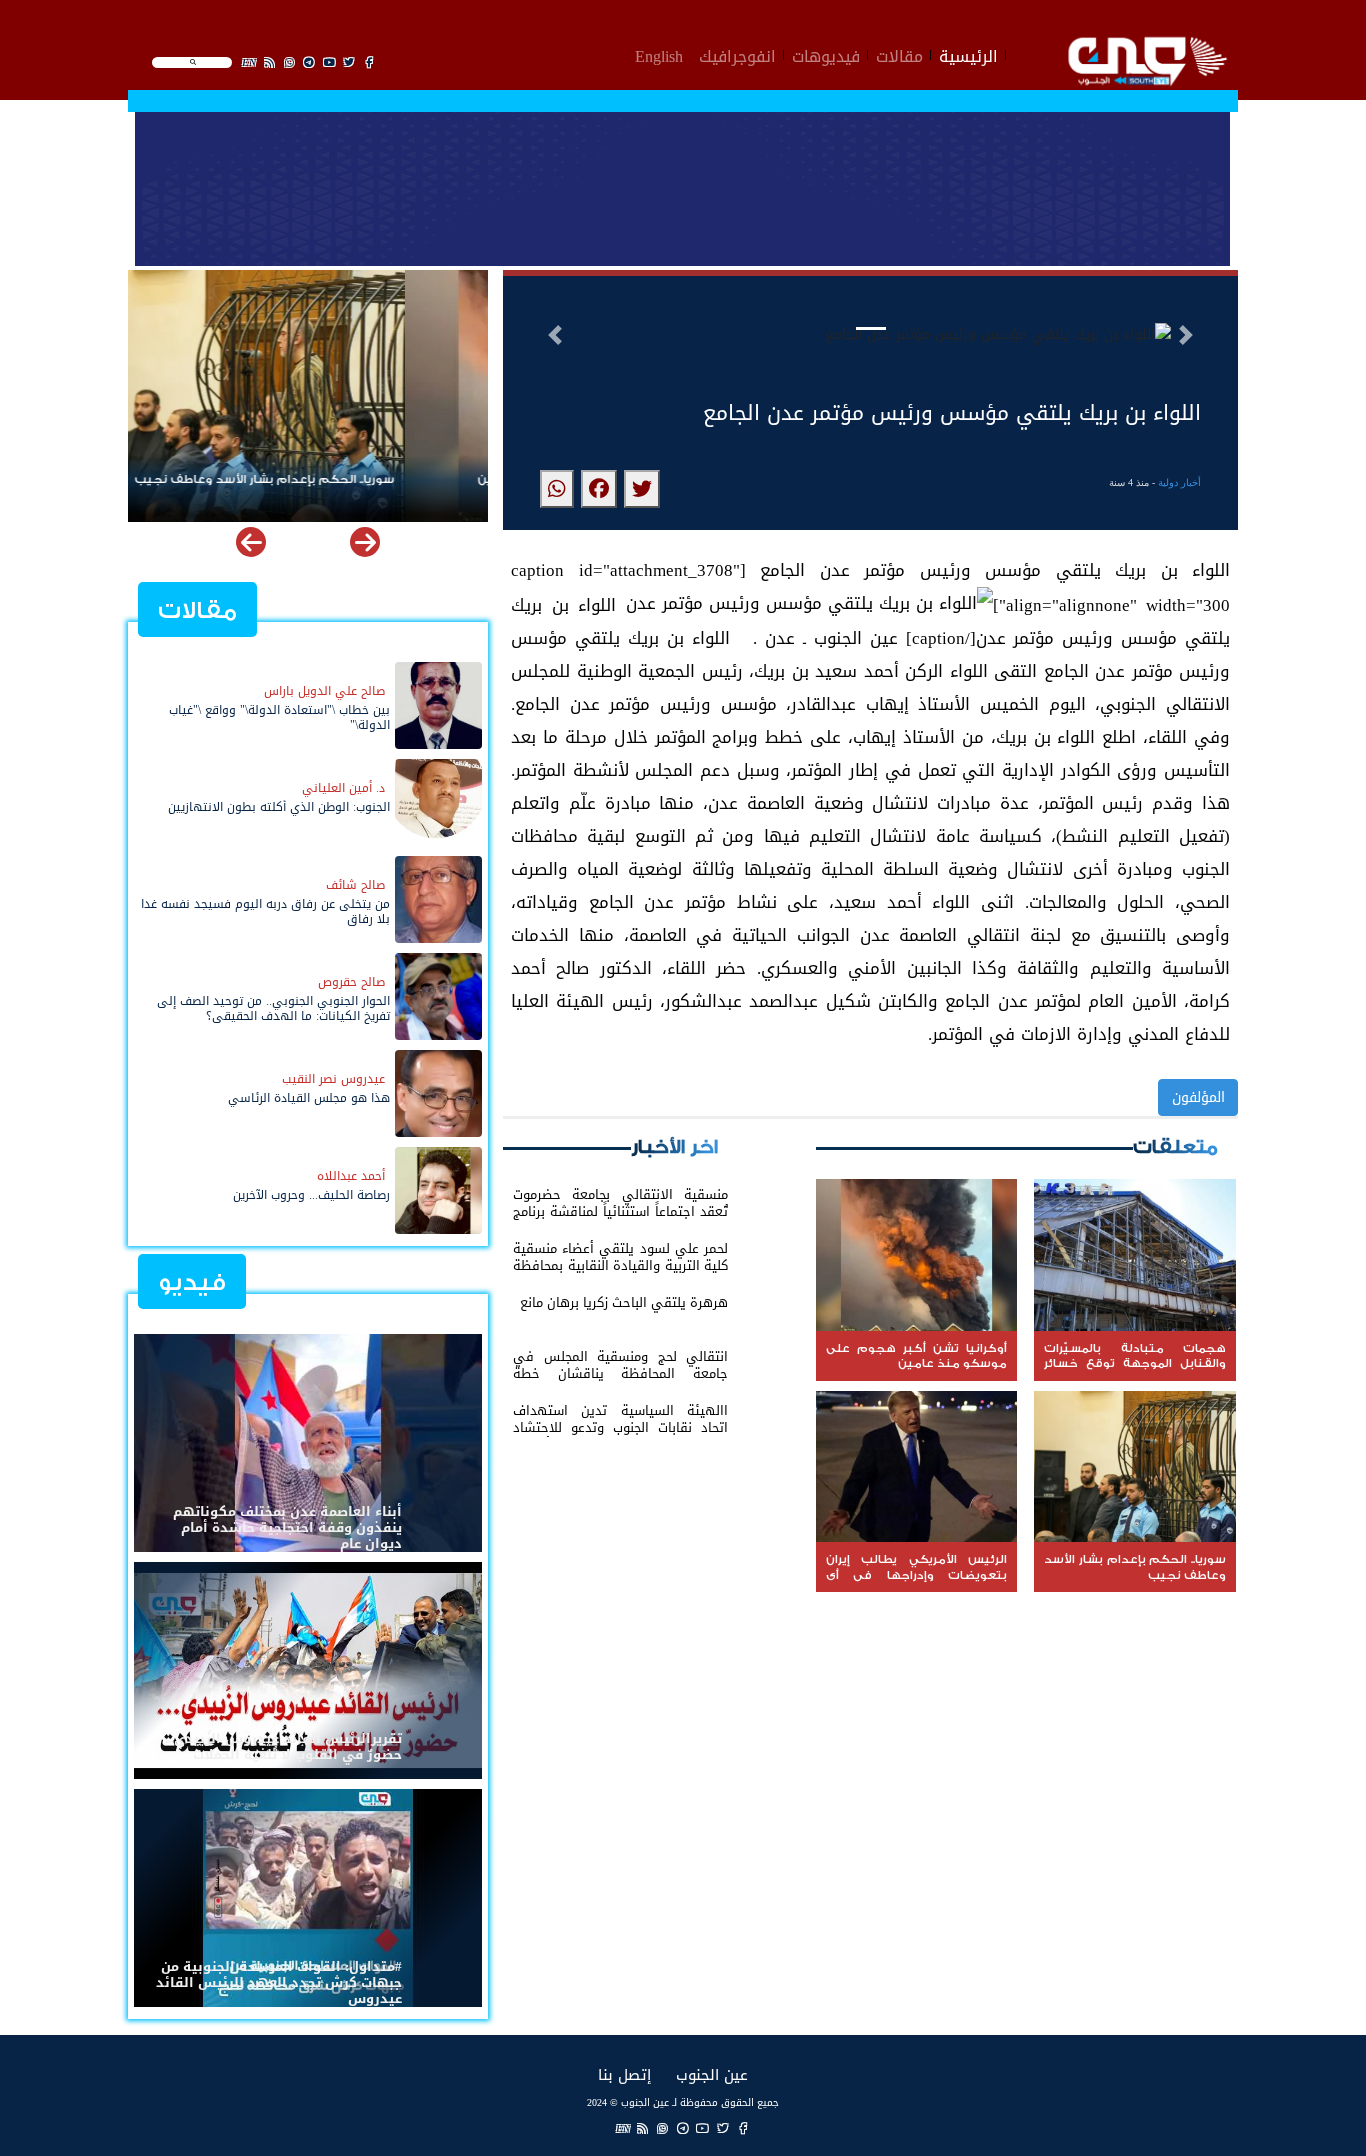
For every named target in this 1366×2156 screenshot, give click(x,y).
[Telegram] (683, 2128)
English (659, 54)
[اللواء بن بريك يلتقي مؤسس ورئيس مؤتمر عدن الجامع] (642, 489)
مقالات (899, 54)
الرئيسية (968, 54)
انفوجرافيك (737, 54)
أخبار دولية (1179, 482)
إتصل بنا (624, 2074)
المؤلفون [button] (1198, 1097)
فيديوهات (826, 54)
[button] (555, 335)
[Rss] (643, 2128)
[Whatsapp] (663, 2128)
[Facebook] (743, 2128)
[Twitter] (723, 2128)
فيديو (192, 1282)
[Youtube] (703, 2128)
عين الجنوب (712, 2074)
